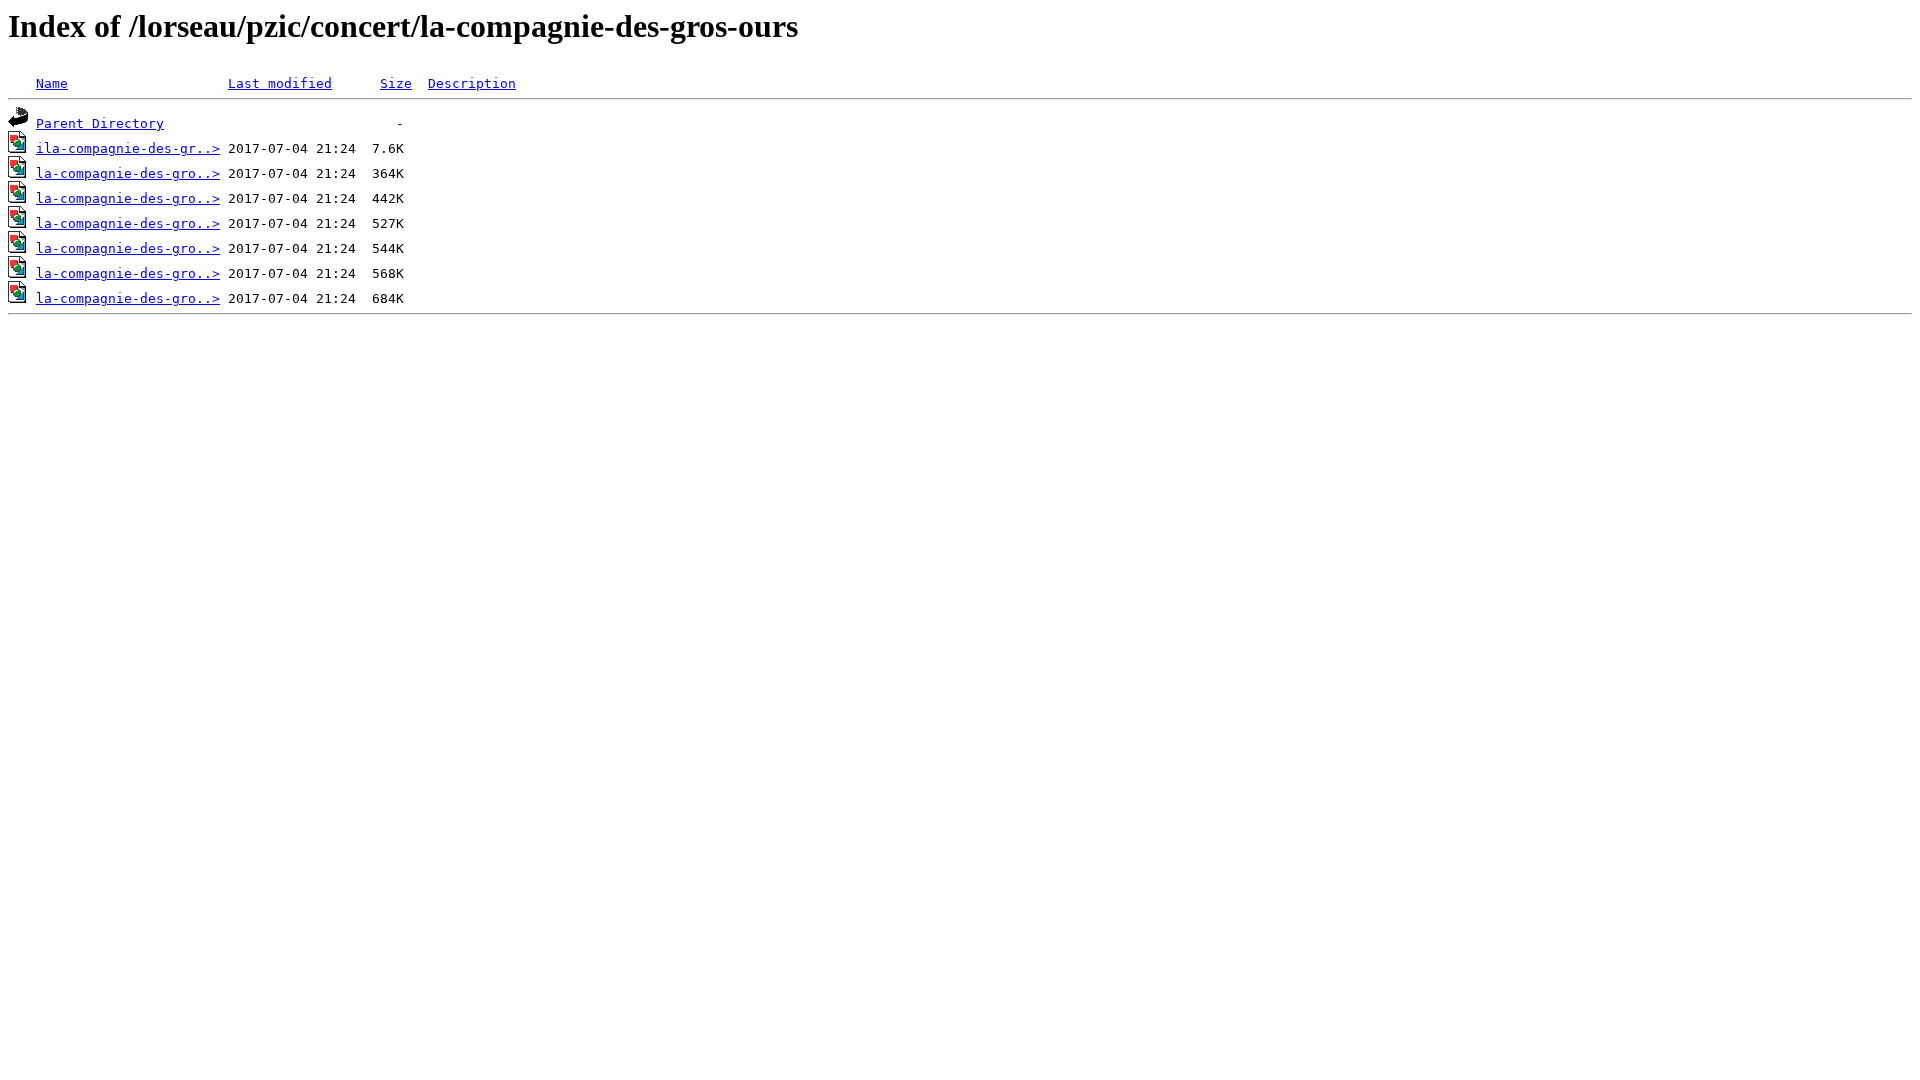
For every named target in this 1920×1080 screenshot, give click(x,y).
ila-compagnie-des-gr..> (128, 148)
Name (52, 83)
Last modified (280, 83)
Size (396, 83)
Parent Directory (100, 123)
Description (472, 83)
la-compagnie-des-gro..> (128, 173)
